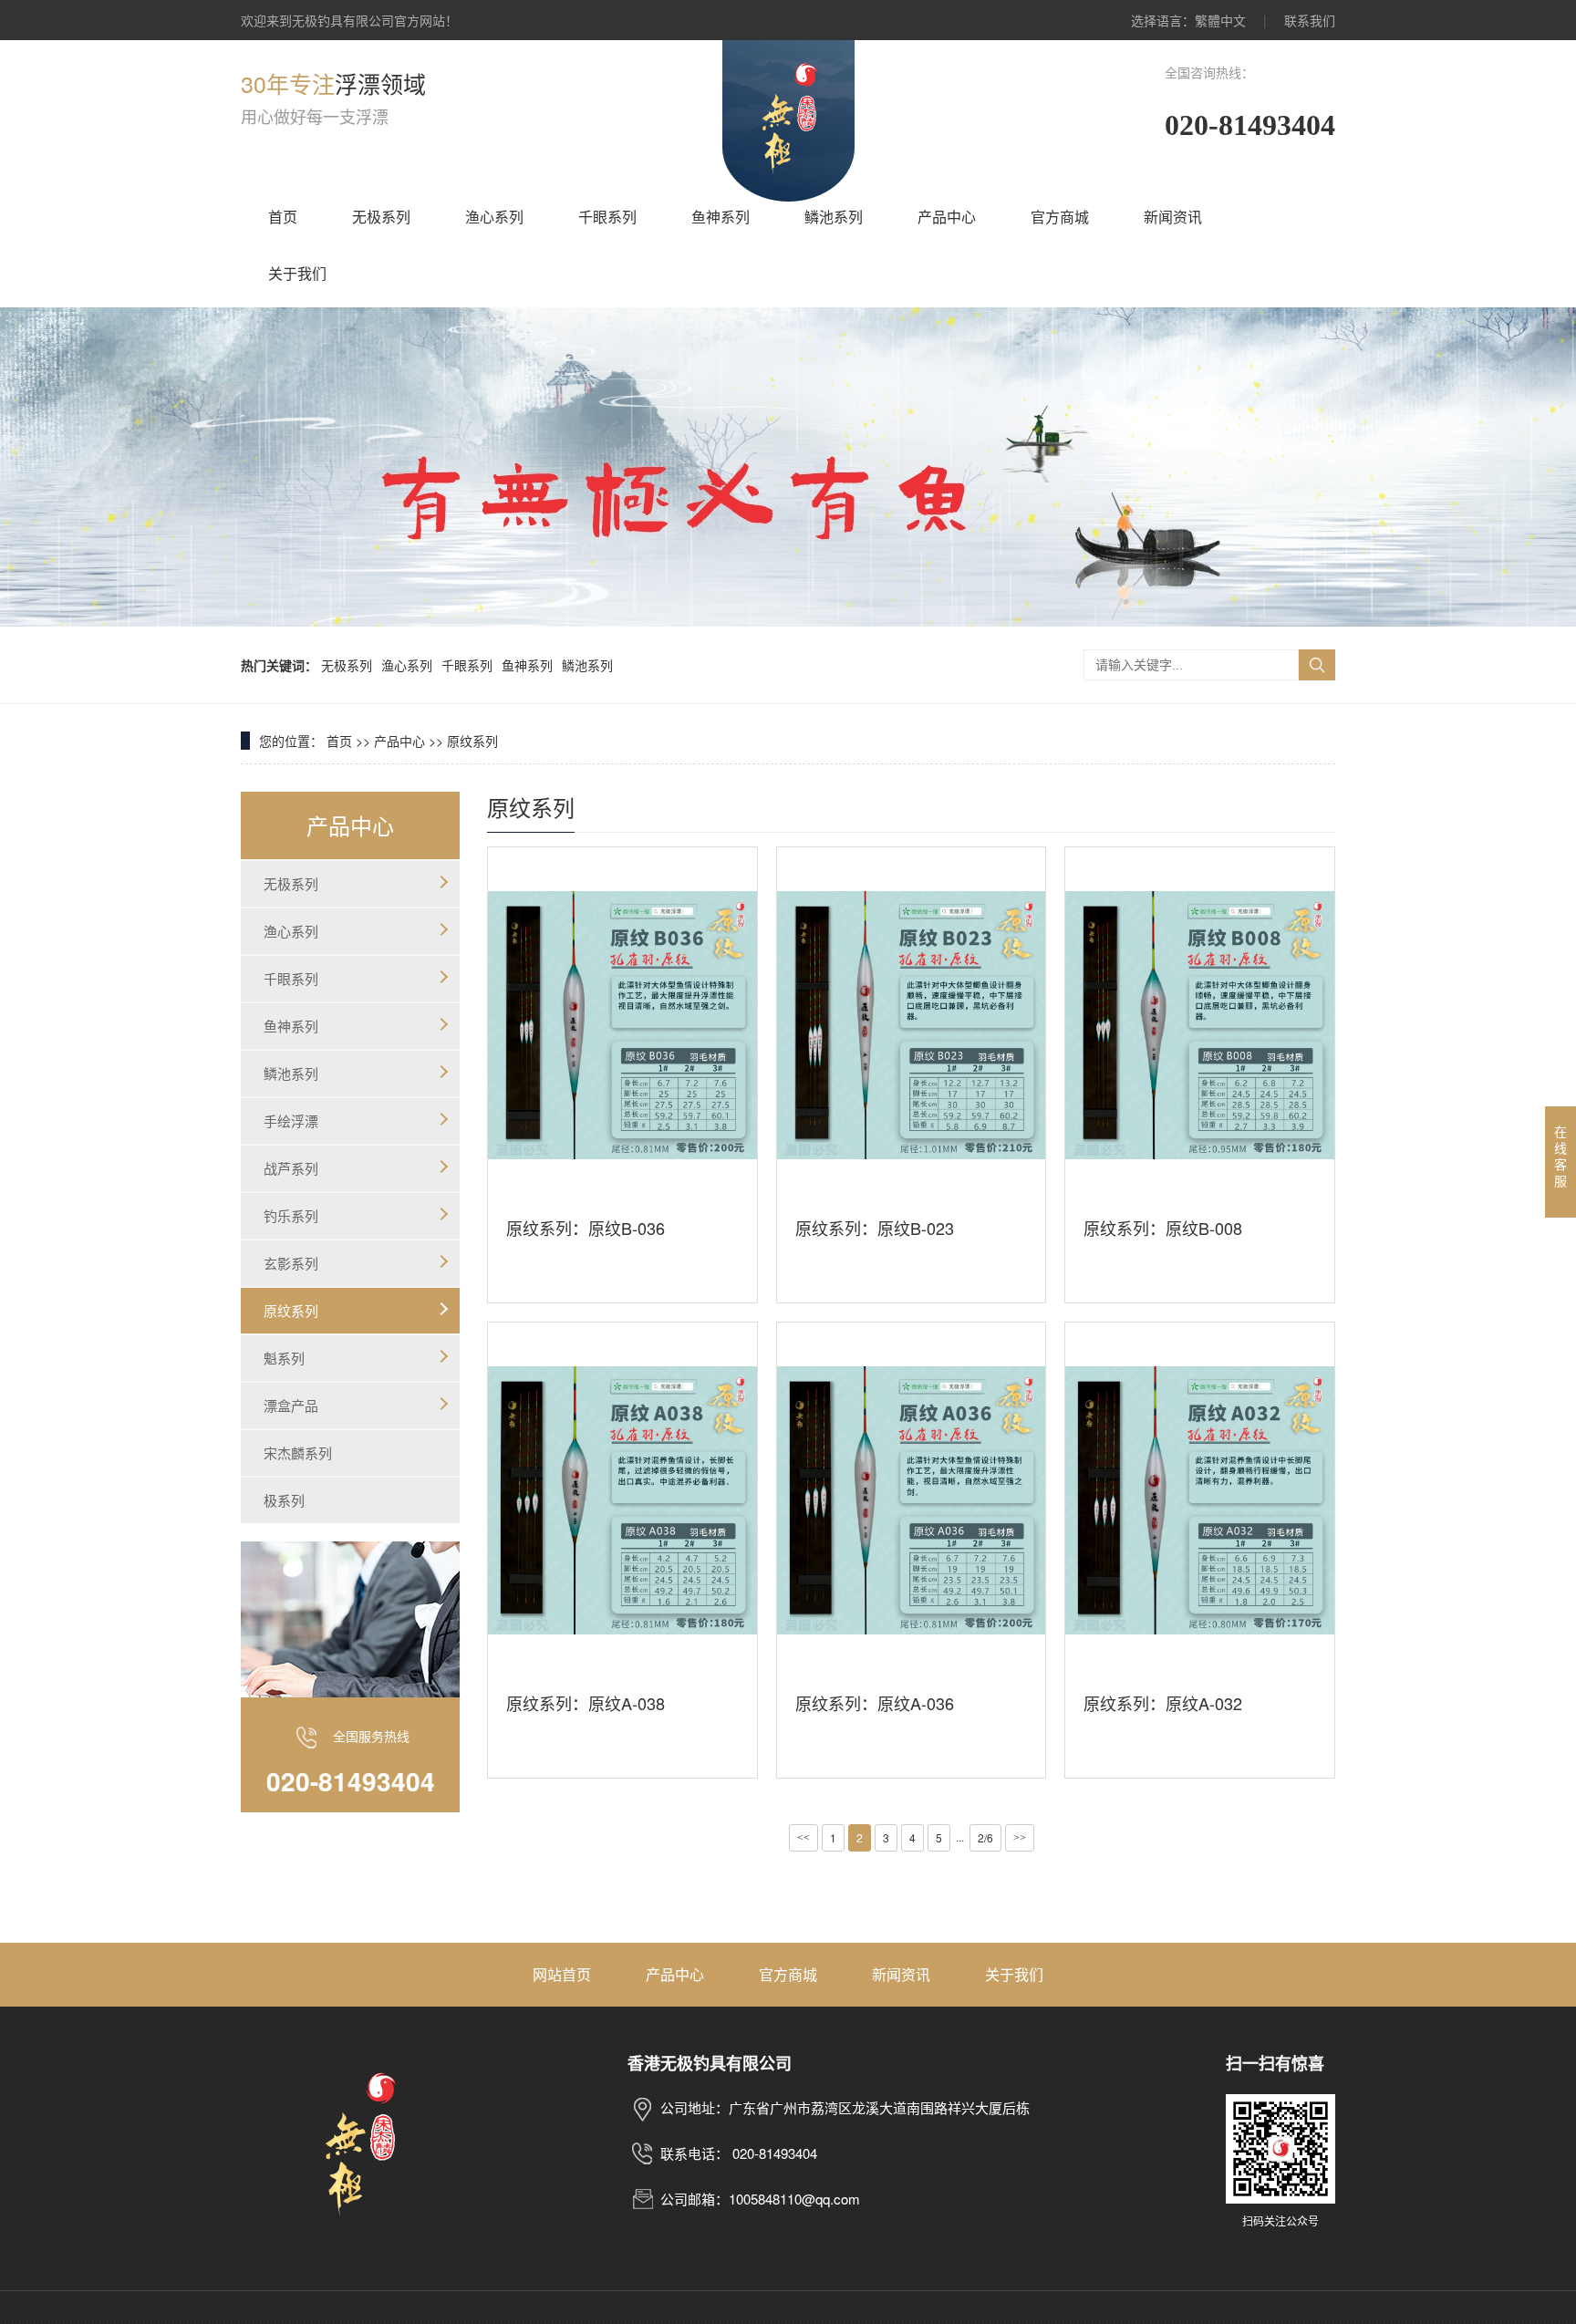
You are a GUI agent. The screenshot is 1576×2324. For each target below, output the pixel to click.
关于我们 (297, 273)
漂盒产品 (291, 1405)
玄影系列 (291, 1263)
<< (804, 1838)
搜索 (1317, 665)
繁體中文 (1220, 20)
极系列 (284, 1500)
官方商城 (1060, 217)
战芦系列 (291, 1168)
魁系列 (284, 1358)
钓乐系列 (291, 1215)
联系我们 (1310, 20)
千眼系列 (607, 217)
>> (1020, 1838)
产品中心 (947, 217)
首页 (283, 217)
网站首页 (562, 1974)
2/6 (985, 1837)
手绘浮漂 (291, 1120)
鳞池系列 (834, 217)
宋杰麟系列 (298, 1452)
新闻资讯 (1173, 217)
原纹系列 (472, 741)
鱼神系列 (721, 217)
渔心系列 (494, 217)
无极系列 (381, 217)
